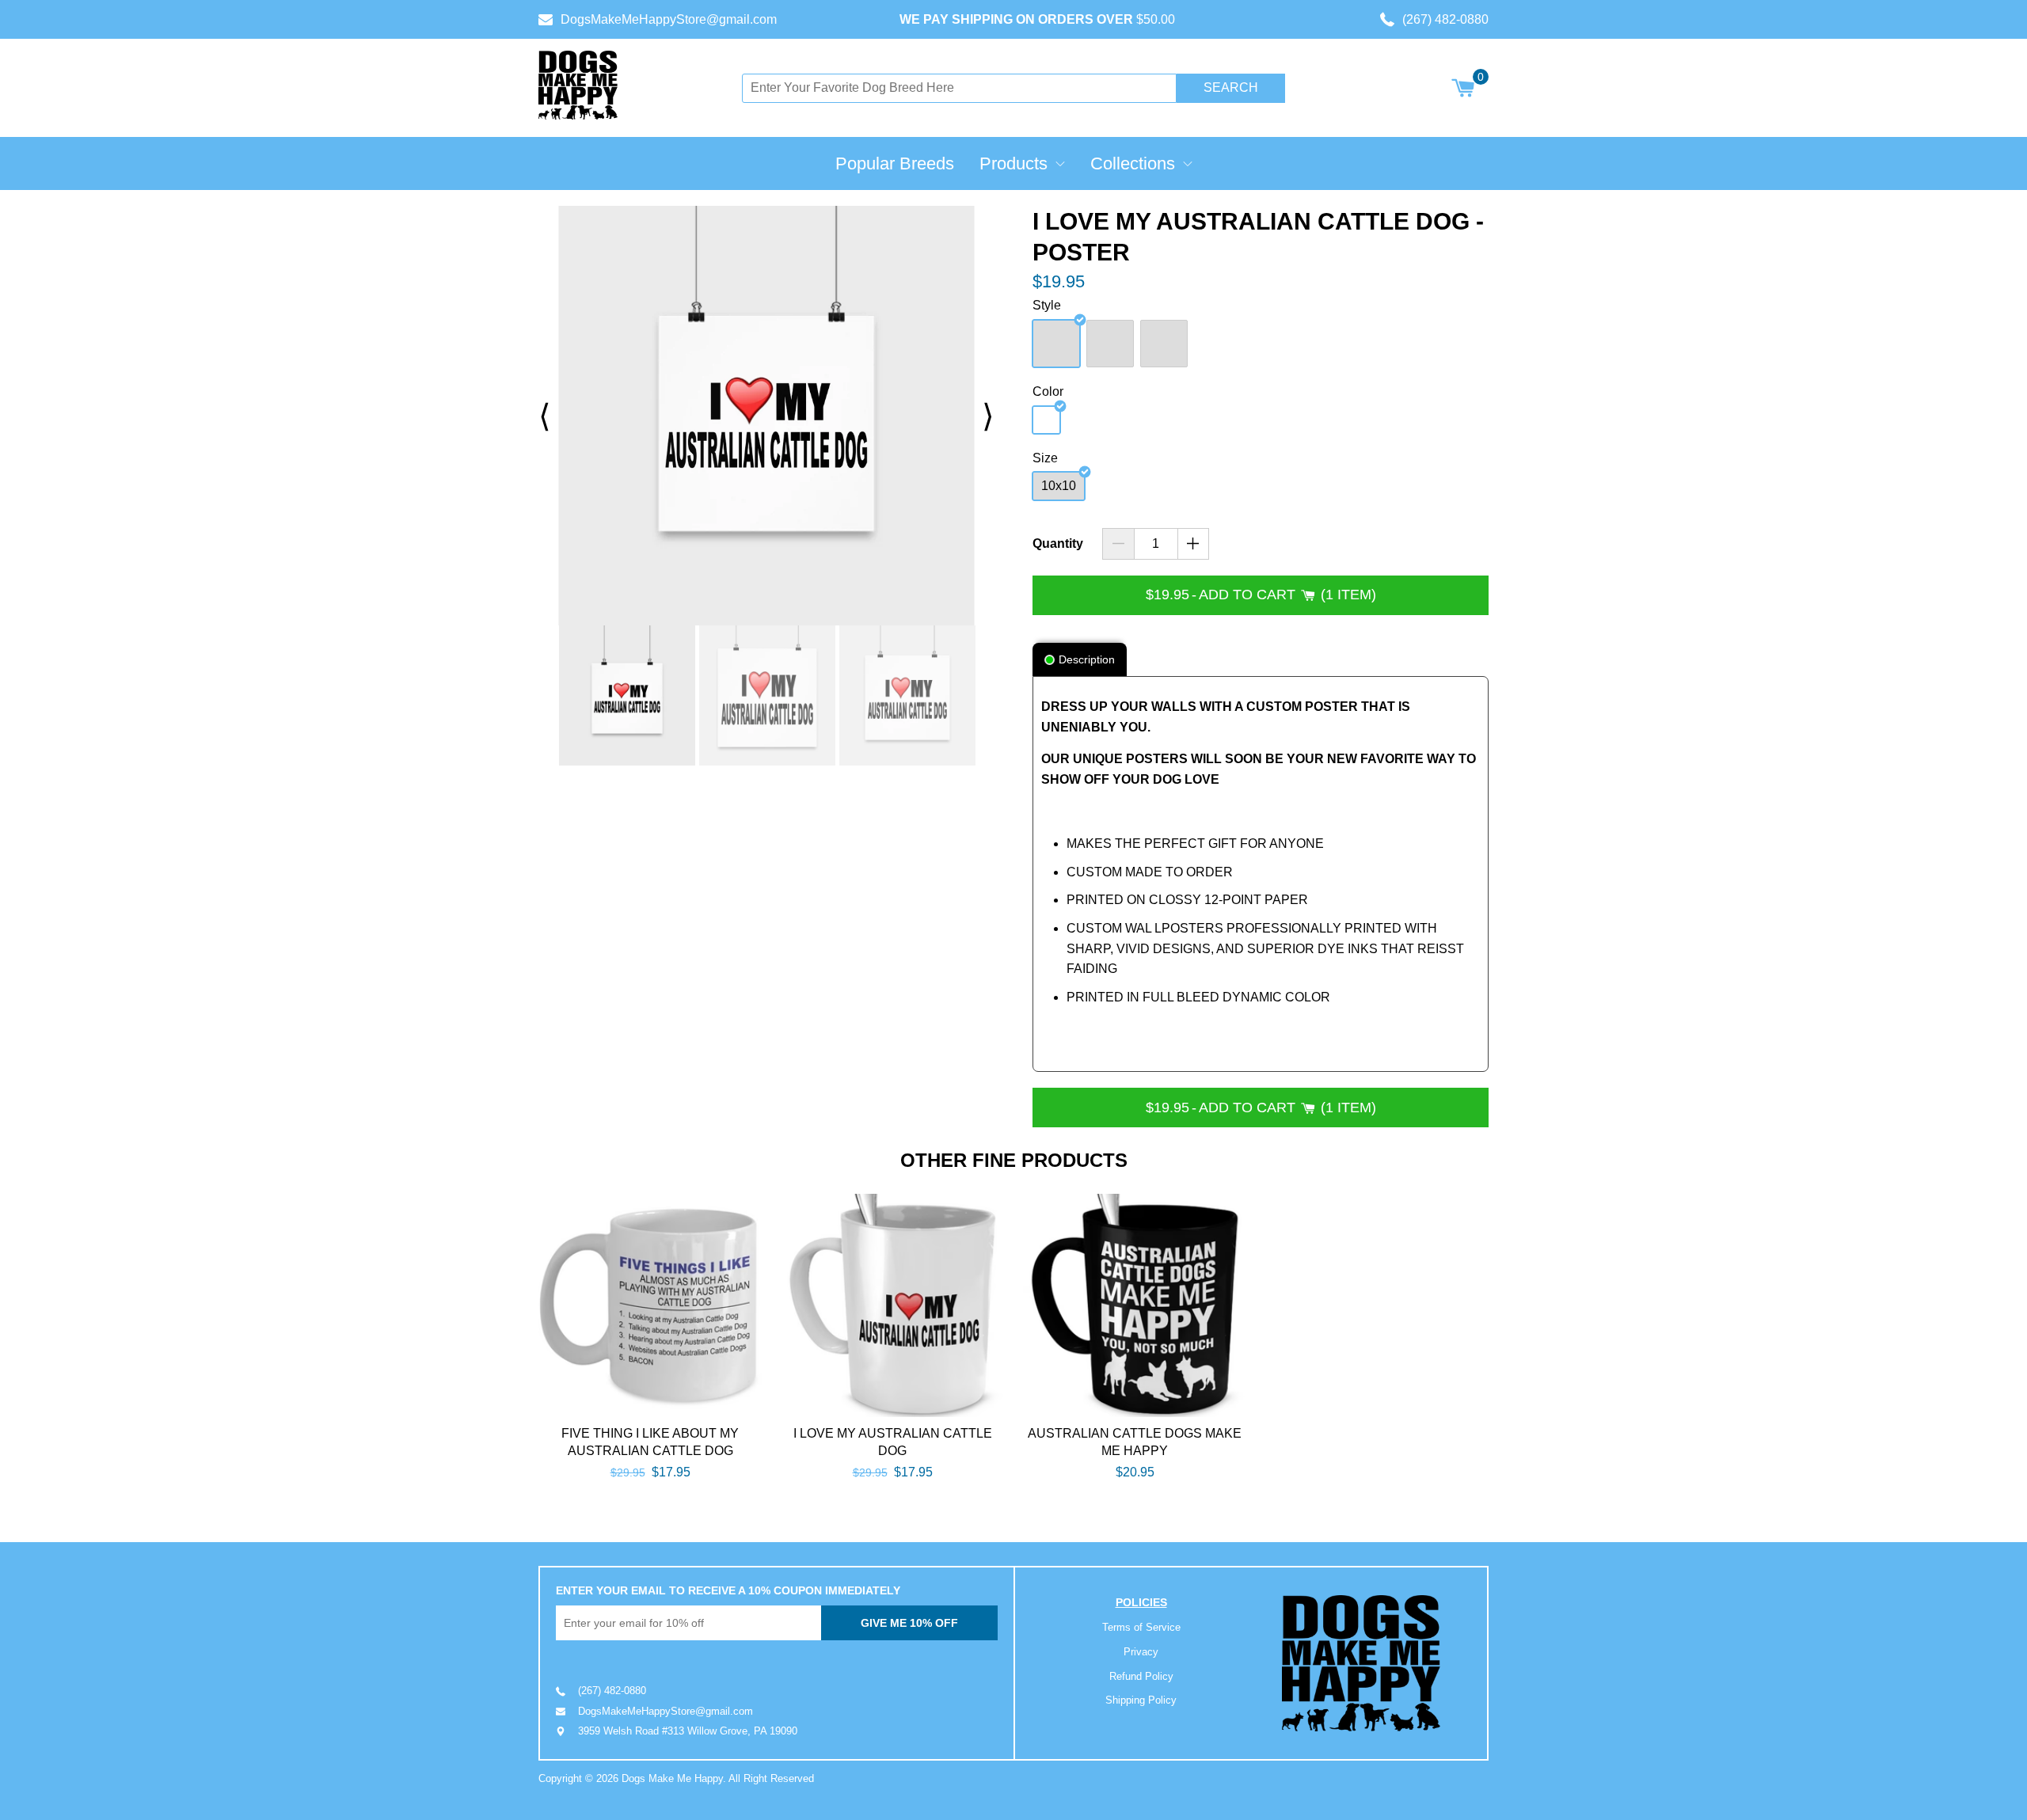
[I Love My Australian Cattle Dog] (892, 1305)
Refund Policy (1141, 1676)
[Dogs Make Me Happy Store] (1361, 1664)
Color (1048, 391)
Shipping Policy (1141, 1700)
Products (1013, 163)
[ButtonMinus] (1118, 544)
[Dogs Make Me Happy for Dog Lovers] (578, 85)
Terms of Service (1141, 1627)
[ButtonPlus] (1194, 544)
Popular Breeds (895, 163)
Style (1047, 305)
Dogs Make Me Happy (672, 1778)
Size (1045, 458)
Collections (1133, 163)
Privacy (1141, 1652)
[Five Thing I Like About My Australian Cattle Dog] (650, 1305)
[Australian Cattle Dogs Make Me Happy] (1135, 1305)
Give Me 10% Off (909, 1623)
